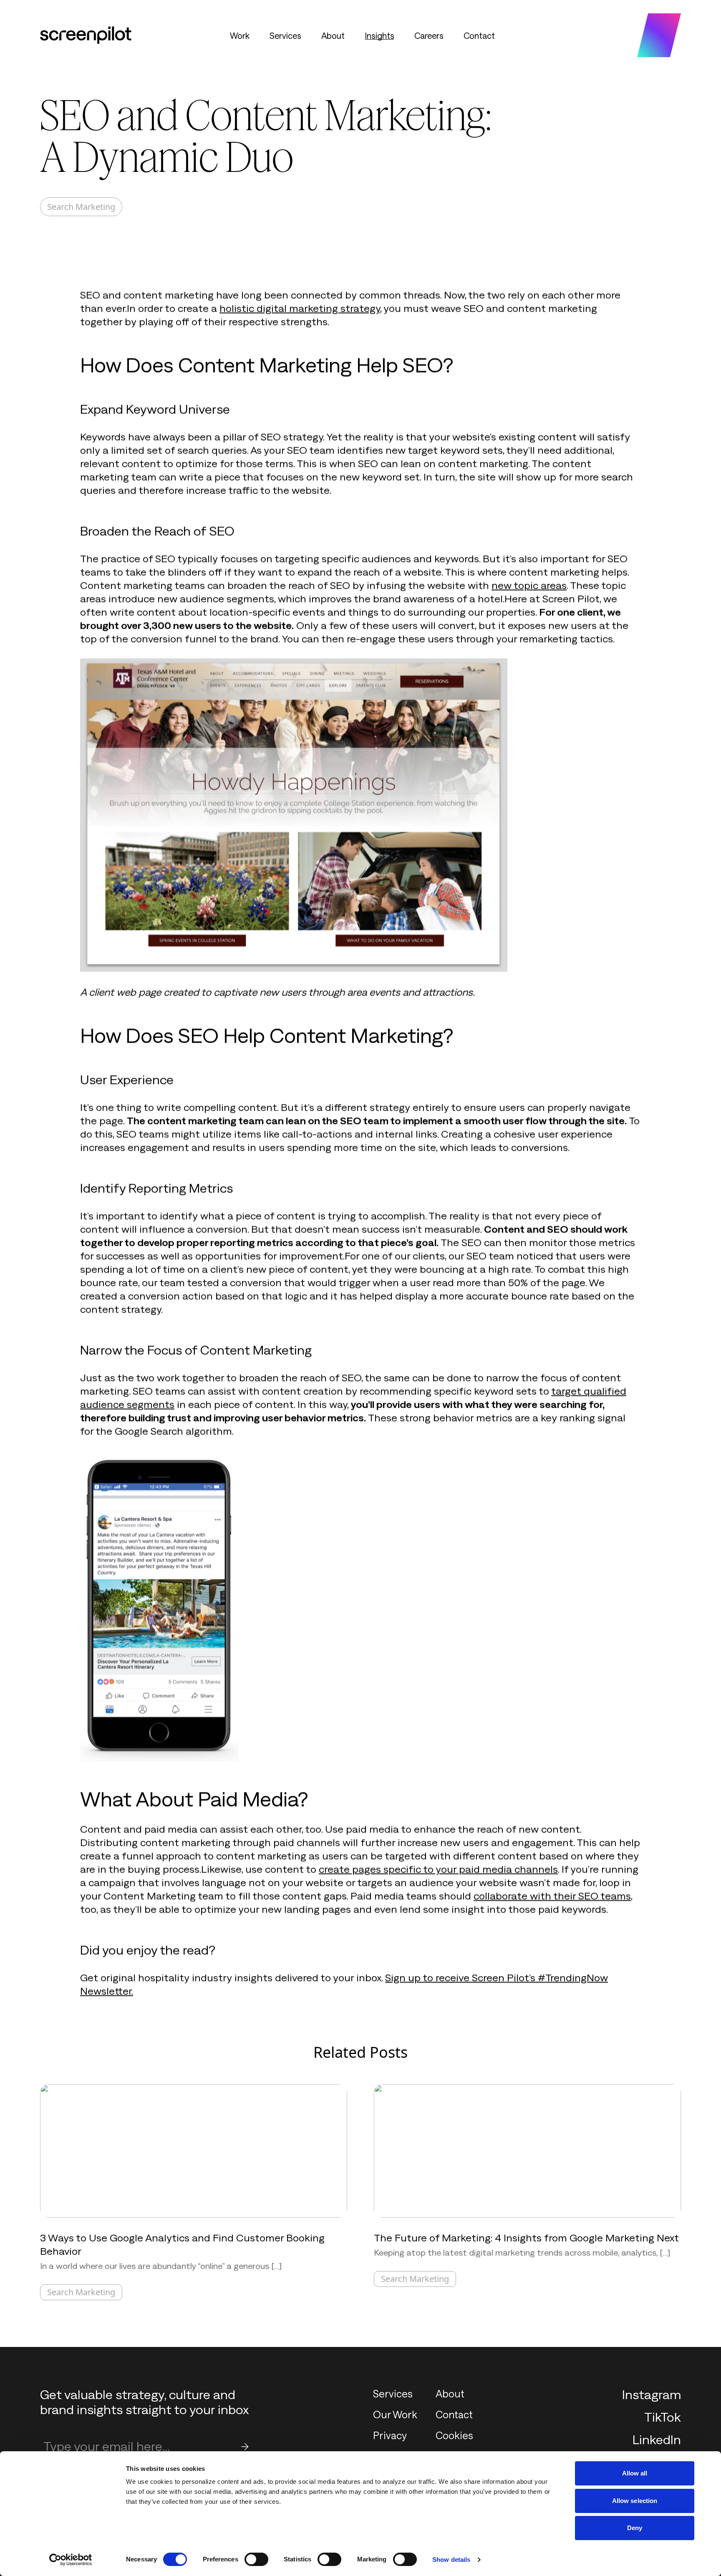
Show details (451, 2560)
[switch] (256, 2559)
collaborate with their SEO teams (552, 1895)
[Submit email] (245, 2447)
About (333, 35)
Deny (635, 2528)
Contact (479, 35)
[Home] (86, 35)
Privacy (390, 2435)
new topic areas (529, 585)
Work (240, 35)
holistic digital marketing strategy (300, 308)
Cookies (454, 2435)
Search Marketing (81, 207)
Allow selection (635, 2501)
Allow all (635, 2473)
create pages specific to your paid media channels (438, 1869)
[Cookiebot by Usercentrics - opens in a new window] (71, 2560)
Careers (429, 35)
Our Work (395, 2414)
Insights (379, 35)
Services (285, 35)
